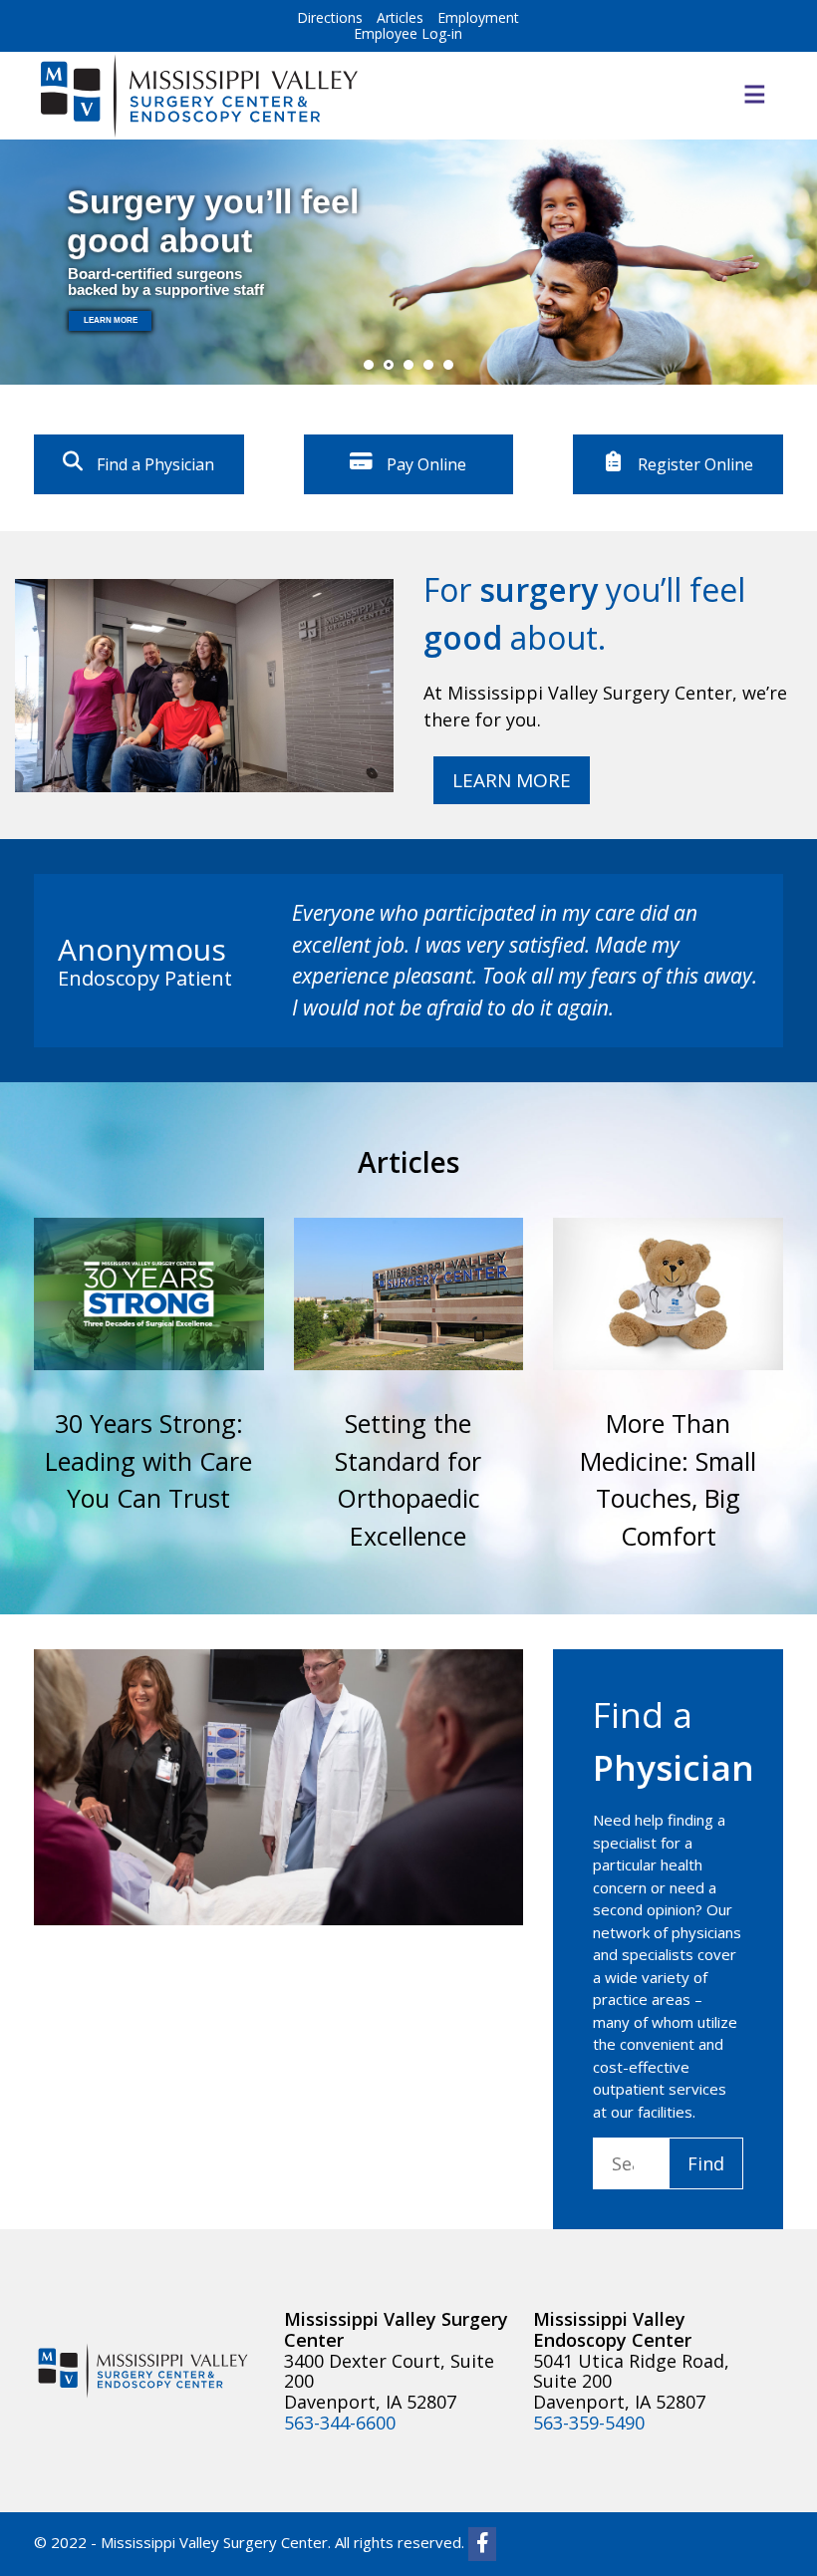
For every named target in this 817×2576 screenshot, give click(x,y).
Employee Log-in (408, 33)
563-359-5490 (589, 2423)
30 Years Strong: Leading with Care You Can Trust (148, 1460)
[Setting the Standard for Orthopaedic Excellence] (409, 1294)
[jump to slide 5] (448, 365)
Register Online (693, 464)
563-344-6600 (340, 2423)
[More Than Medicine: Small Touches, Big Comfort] (668, 1294)
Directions (330, 17)
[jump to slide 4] (428, 365)
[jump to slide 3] (408, 365)
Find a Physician (153, 464)
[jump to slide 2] (389, 365)
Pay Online (424, 464)
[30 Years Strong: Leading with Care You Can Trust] (149, 1294)
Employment (478, 17)
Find (706, 2163)
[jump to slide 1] (369, 365)
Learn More (512, 780)
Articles (400, 17)
